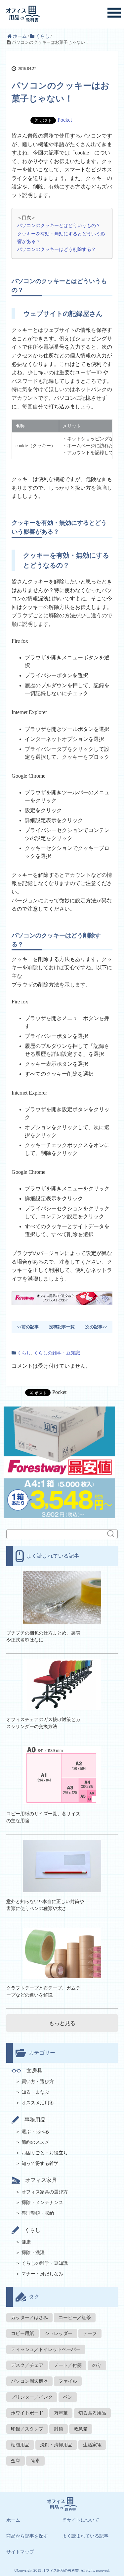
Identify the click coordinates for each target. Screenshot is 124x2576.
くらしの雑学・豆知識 (57, 1353)
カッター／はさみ (29, 2318)
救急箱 (81, 2429)
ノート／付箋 (68, 2365)
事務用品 (35, 2120)
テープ (90, 2334)
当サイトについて (81, 2520)
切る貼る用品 (92, 2413)
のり (97, 2365)
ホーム (13, 2520)
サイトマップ (20, 2552)
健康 (26, 2242)
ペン (68, 2397)
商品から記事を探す (27, 2536)
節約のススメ (35, 2142)
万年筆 (61, 2413)
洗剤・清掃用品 (56, 2445)
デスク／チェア (27, 2365)
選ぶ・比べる (35, 2132)
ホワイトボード (27, 2413)
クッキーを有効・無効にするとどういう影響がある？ (61, 238)
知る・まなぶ (35, 2092)
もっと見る (62, 2023)
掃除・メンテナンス (42, 2203)
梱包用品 (20, 2445)
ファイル (68, 2381)
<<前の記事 (28, 1327)
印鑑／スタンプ (27, 2429)
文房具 (34, 2071)
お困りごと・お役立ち (45, 2153)
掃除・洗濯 (33, 2253)
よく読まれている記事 (85, 2536)
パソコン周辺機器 (29, 2381)
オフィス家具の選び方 (45, 2192)
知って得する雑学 (40, 2163)
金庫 (16, 2461)
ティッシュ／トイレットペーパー (46, 2349)
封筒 (59, 2429)
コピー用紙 (22, 2334)
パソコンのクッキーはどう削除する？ (57, 249)
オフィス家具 (41, 2180)
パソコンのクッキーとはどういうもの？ (59, 225)
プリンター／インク (32, 2397)
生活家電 (92, 2445)
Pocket (65, 120)
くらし (24, 1353)
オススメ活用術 (38, 2103)
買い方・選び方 (38, 2082)
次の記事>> (96, 1327)
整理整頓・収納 (38, 2213)
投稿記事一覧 (62, 1327)
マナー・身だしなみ (42, 2274)
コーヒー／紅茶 (75, 2318)
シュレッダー (59, 2334)
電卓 (35, 2461)
